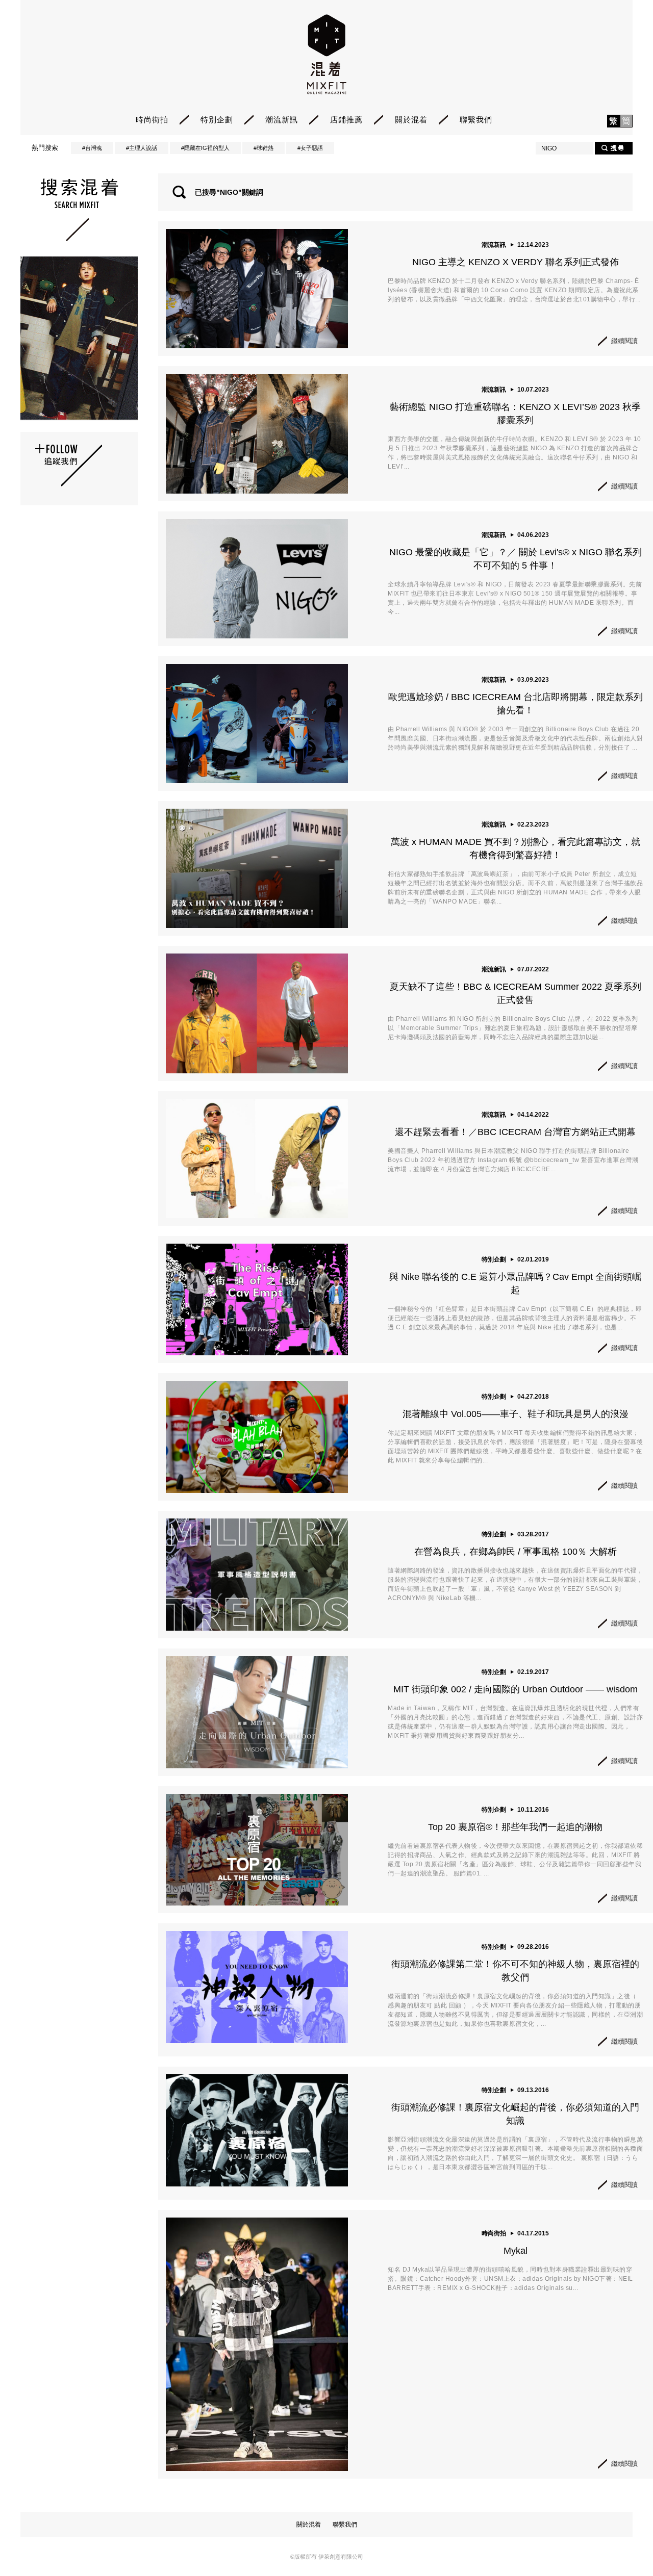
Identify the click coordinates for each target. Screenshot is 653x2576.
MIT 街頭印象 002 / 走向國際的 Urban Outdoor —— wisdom (516, 1689)
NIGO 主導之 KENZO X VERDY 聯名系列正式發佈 (516, 262)
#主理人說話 (142, 148)
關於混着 (411, 120)
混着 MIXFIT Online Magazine (327, 54)
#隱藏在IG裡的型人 (205, 148)
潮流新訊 (282, 120)
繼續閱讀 (624, 341)
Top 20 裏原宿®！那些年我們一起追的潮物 (515, 1827)
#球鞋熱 (263, 148)
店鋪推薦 (346, 120)
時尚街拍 (152, 120)
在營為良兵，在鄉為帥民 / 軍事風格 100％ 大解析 (516, 1552)
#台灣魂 (92, 148)
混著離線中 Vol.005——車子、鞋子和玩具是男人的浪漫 (516, 1414)
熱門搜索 (45, 148)
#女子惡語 (310, 148)
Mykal (516, 2251)
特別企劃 (217, 120)
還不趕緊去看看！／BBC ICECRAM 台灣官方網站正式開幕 (515, 1132)
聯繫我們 (476, 120)
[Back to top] (620, 2540)
